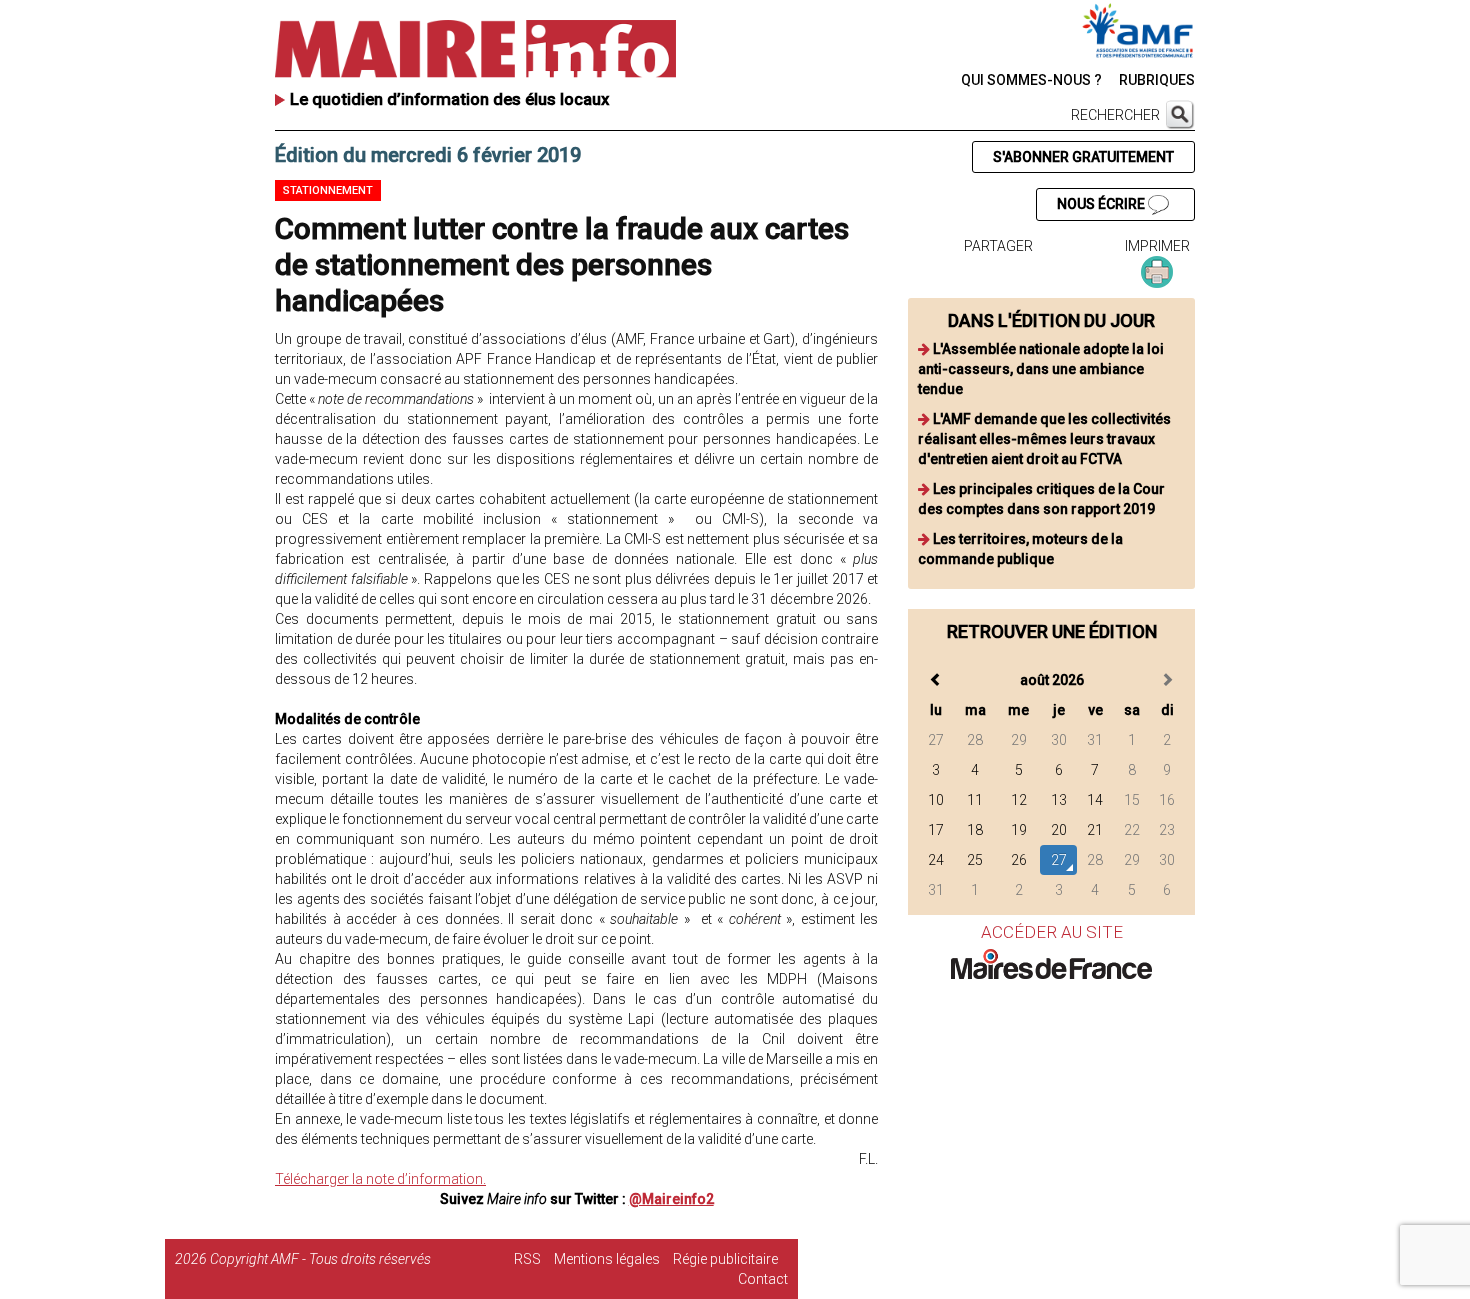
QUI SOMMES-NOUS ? (1031, 80)
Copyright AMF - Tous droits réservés (320, 1259)
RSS (527, 1259)
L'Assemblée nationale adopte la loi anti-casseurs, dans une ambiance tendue (1041, 369)
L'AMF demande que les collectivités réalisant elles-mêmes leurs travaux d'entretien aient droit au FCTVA (1044, 439)
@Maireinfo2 (671, 1199)
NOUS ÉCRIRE (1102, 204)
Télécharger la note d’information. (380, 1179)
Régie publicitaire (725, 1259)
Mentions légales (607, 1259)
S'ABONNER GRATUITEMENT (1083, 157)
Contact (763, 1279)
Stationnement (328, 190)
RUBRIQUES (1157, 80)
